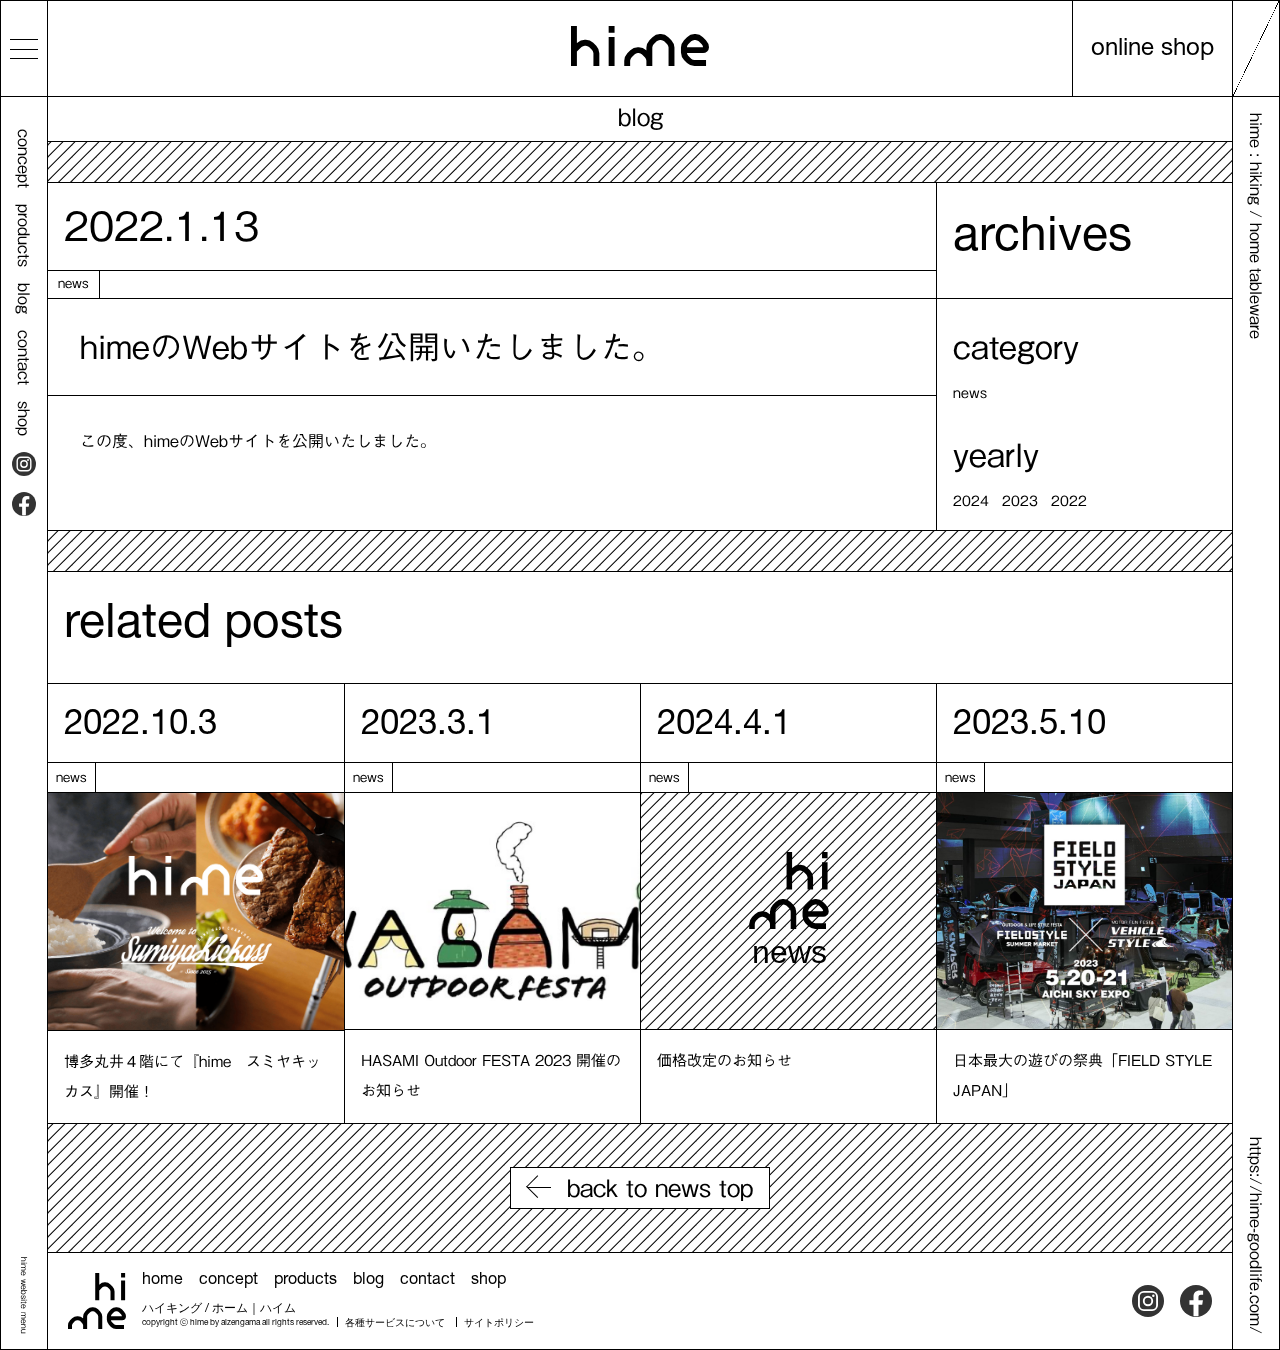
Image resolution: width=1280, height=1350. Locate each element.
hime (640, 46)
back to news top (660, 1188)
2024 (971, 501)
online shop (1152, 50)
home (162, 1281)
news (73, 283)
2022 (1069, 501)
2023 (1020, 501)
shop (24, 418)
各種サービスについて (395, 1324)
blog (24, 298)
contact (24, 357)
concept (24, 158)
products (24, 235)
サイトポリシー (499, 1324)
